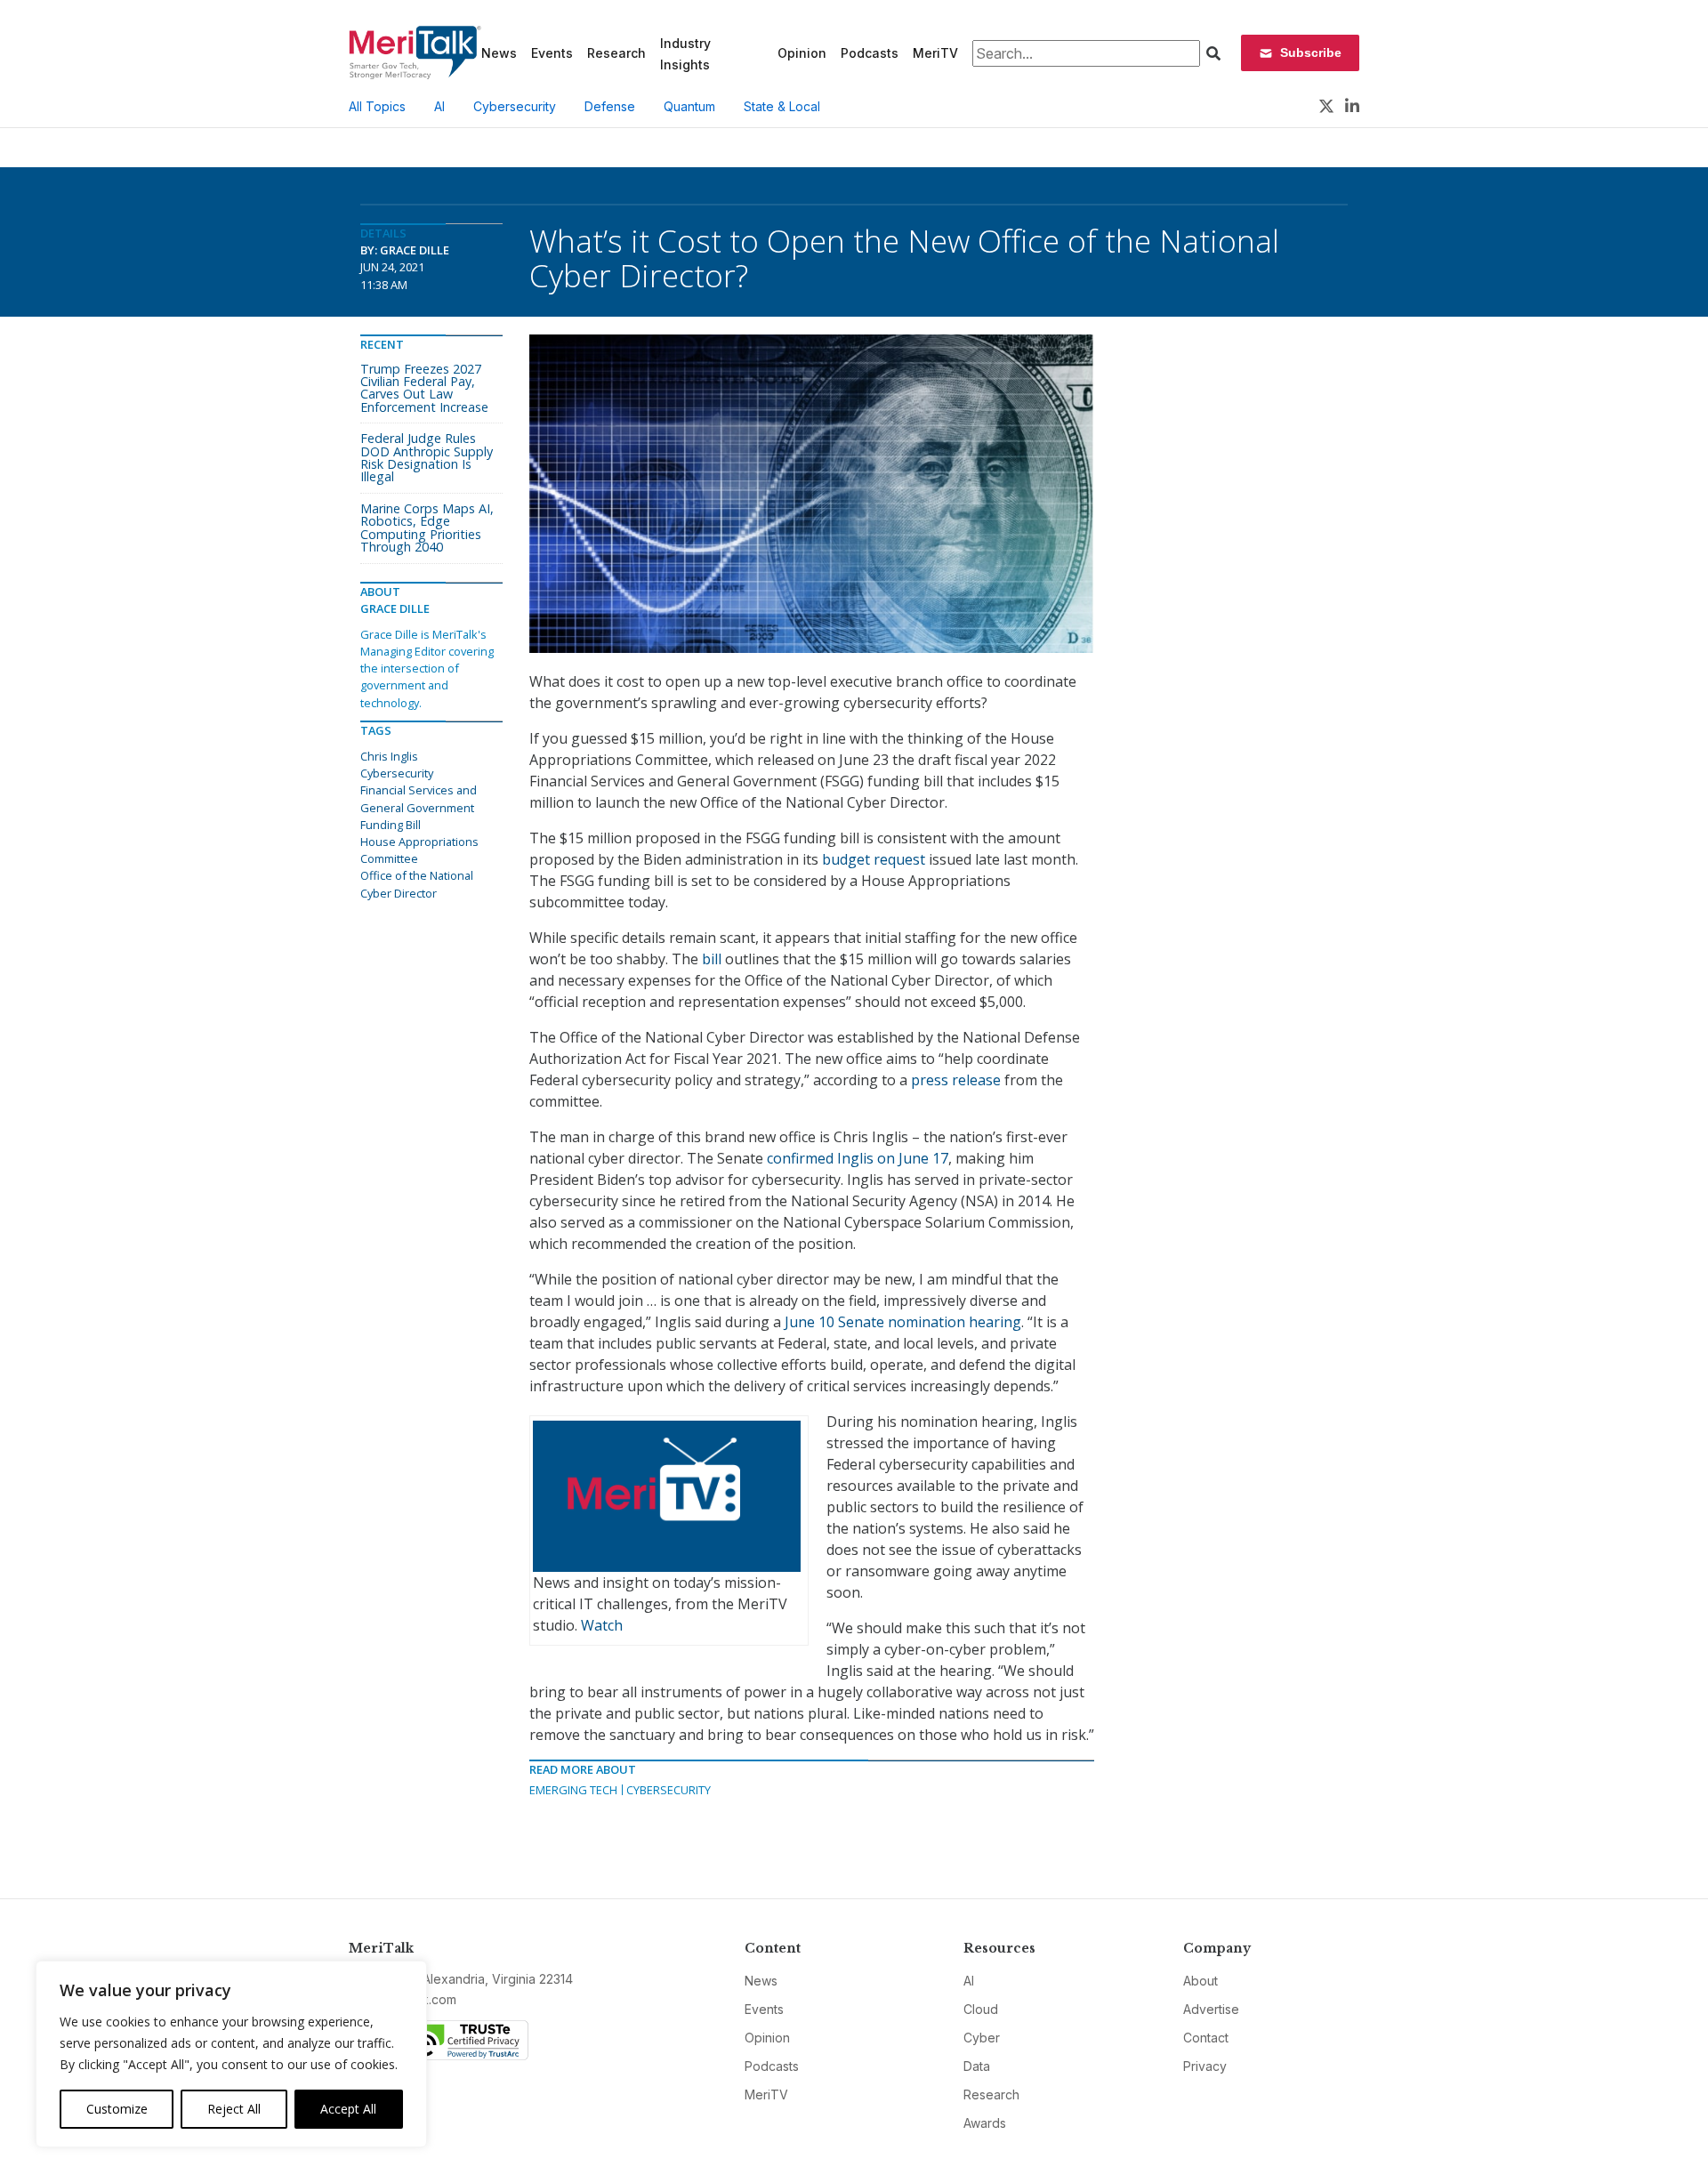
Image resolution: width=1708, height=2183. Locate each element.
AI (439, 106)
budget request (874, 859)
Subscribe (1311, 52)
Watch (602, 1625)
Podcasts (870, 53)
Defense (610, 106)
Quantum (689, 106)
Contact (1206, 2038)
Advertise (1211, 2009)
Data (977, 2066)
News (499, 53)
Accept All (348, 2109)
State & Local (782, 106)
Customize (117, 2109)
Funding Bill (391, 825)
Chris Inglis (389, 756)
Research (616, 53)
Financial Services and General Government (419, 798)
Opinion (802, 53)
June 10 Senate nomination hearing (903, 1322)
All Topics (377, 106)
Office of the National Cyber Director (417, 884)
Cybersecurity (515, 106)
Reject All (234, 2109)
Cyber (982, 2038)
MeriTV (935, 53)
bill (712, 959)
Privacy (1205, 2066)
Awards (985, 2123)
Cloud (981, 2009)
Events (552, 53)
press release (956, 1080)
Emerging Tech (573, 1790)
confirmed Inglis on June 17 (858, 1158)
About (1200, 1981)
